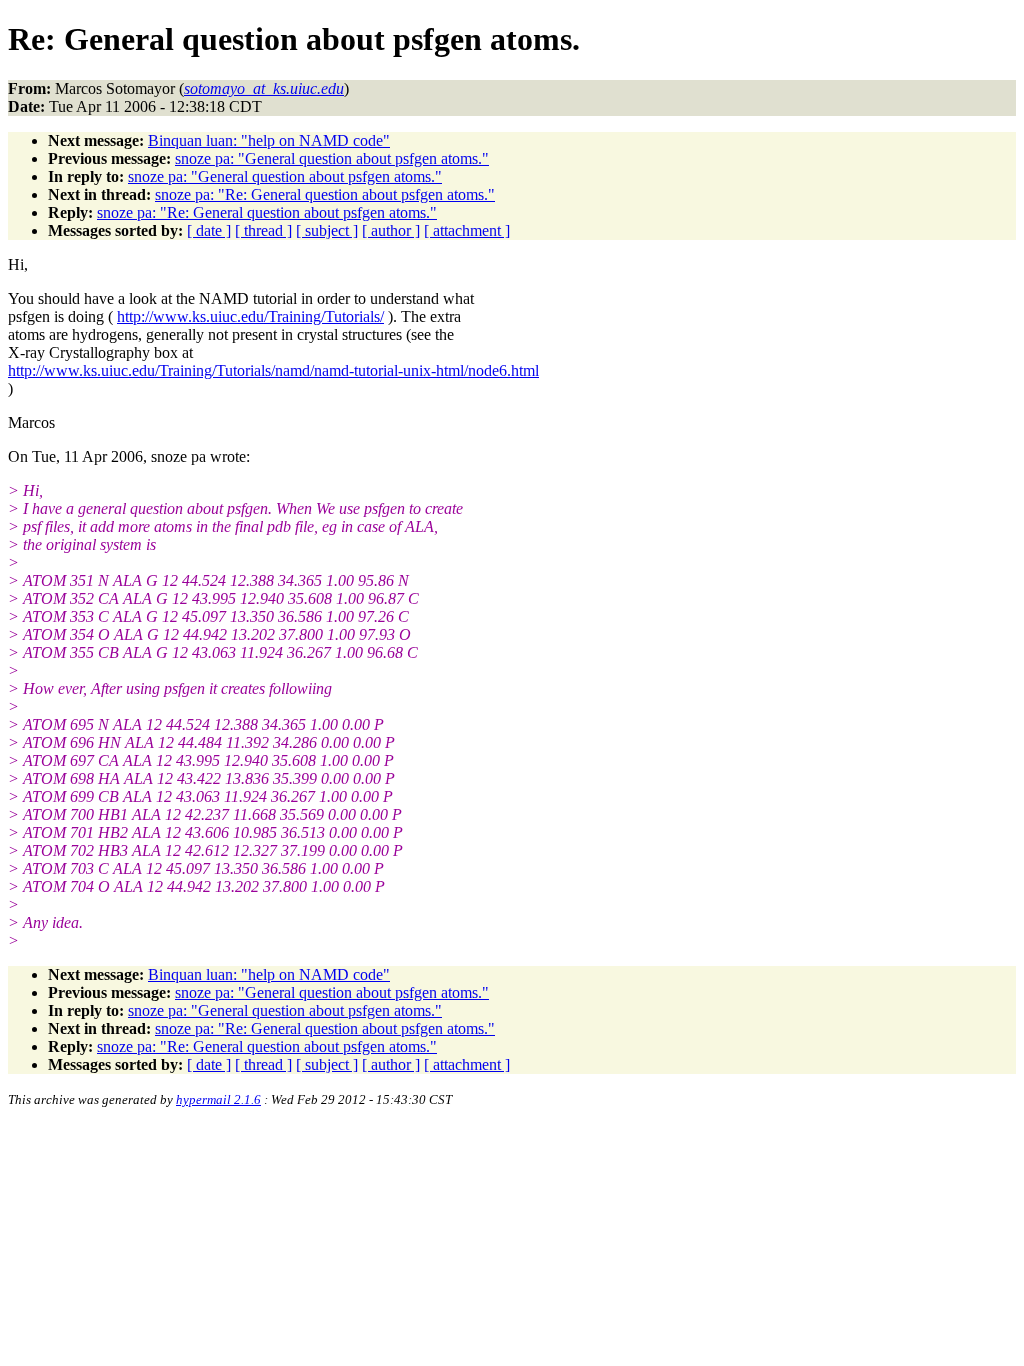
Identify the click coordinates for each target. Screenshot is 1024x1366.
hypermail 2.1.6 (218, 1099)
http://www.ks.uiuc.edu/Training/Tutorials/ (250, 316)
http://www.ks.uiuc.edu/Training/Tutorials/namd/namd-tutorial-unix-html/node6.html (273, 370)
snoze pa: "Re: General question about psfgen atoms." (325, 194)
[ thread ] (263, 230)
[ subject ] (327, 230)
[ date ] (209, 230)
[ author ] (391, 230)
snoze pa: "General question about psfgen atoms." (332, 158)
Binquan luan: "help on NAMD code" (269, 140)
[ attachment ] (467, 230)
